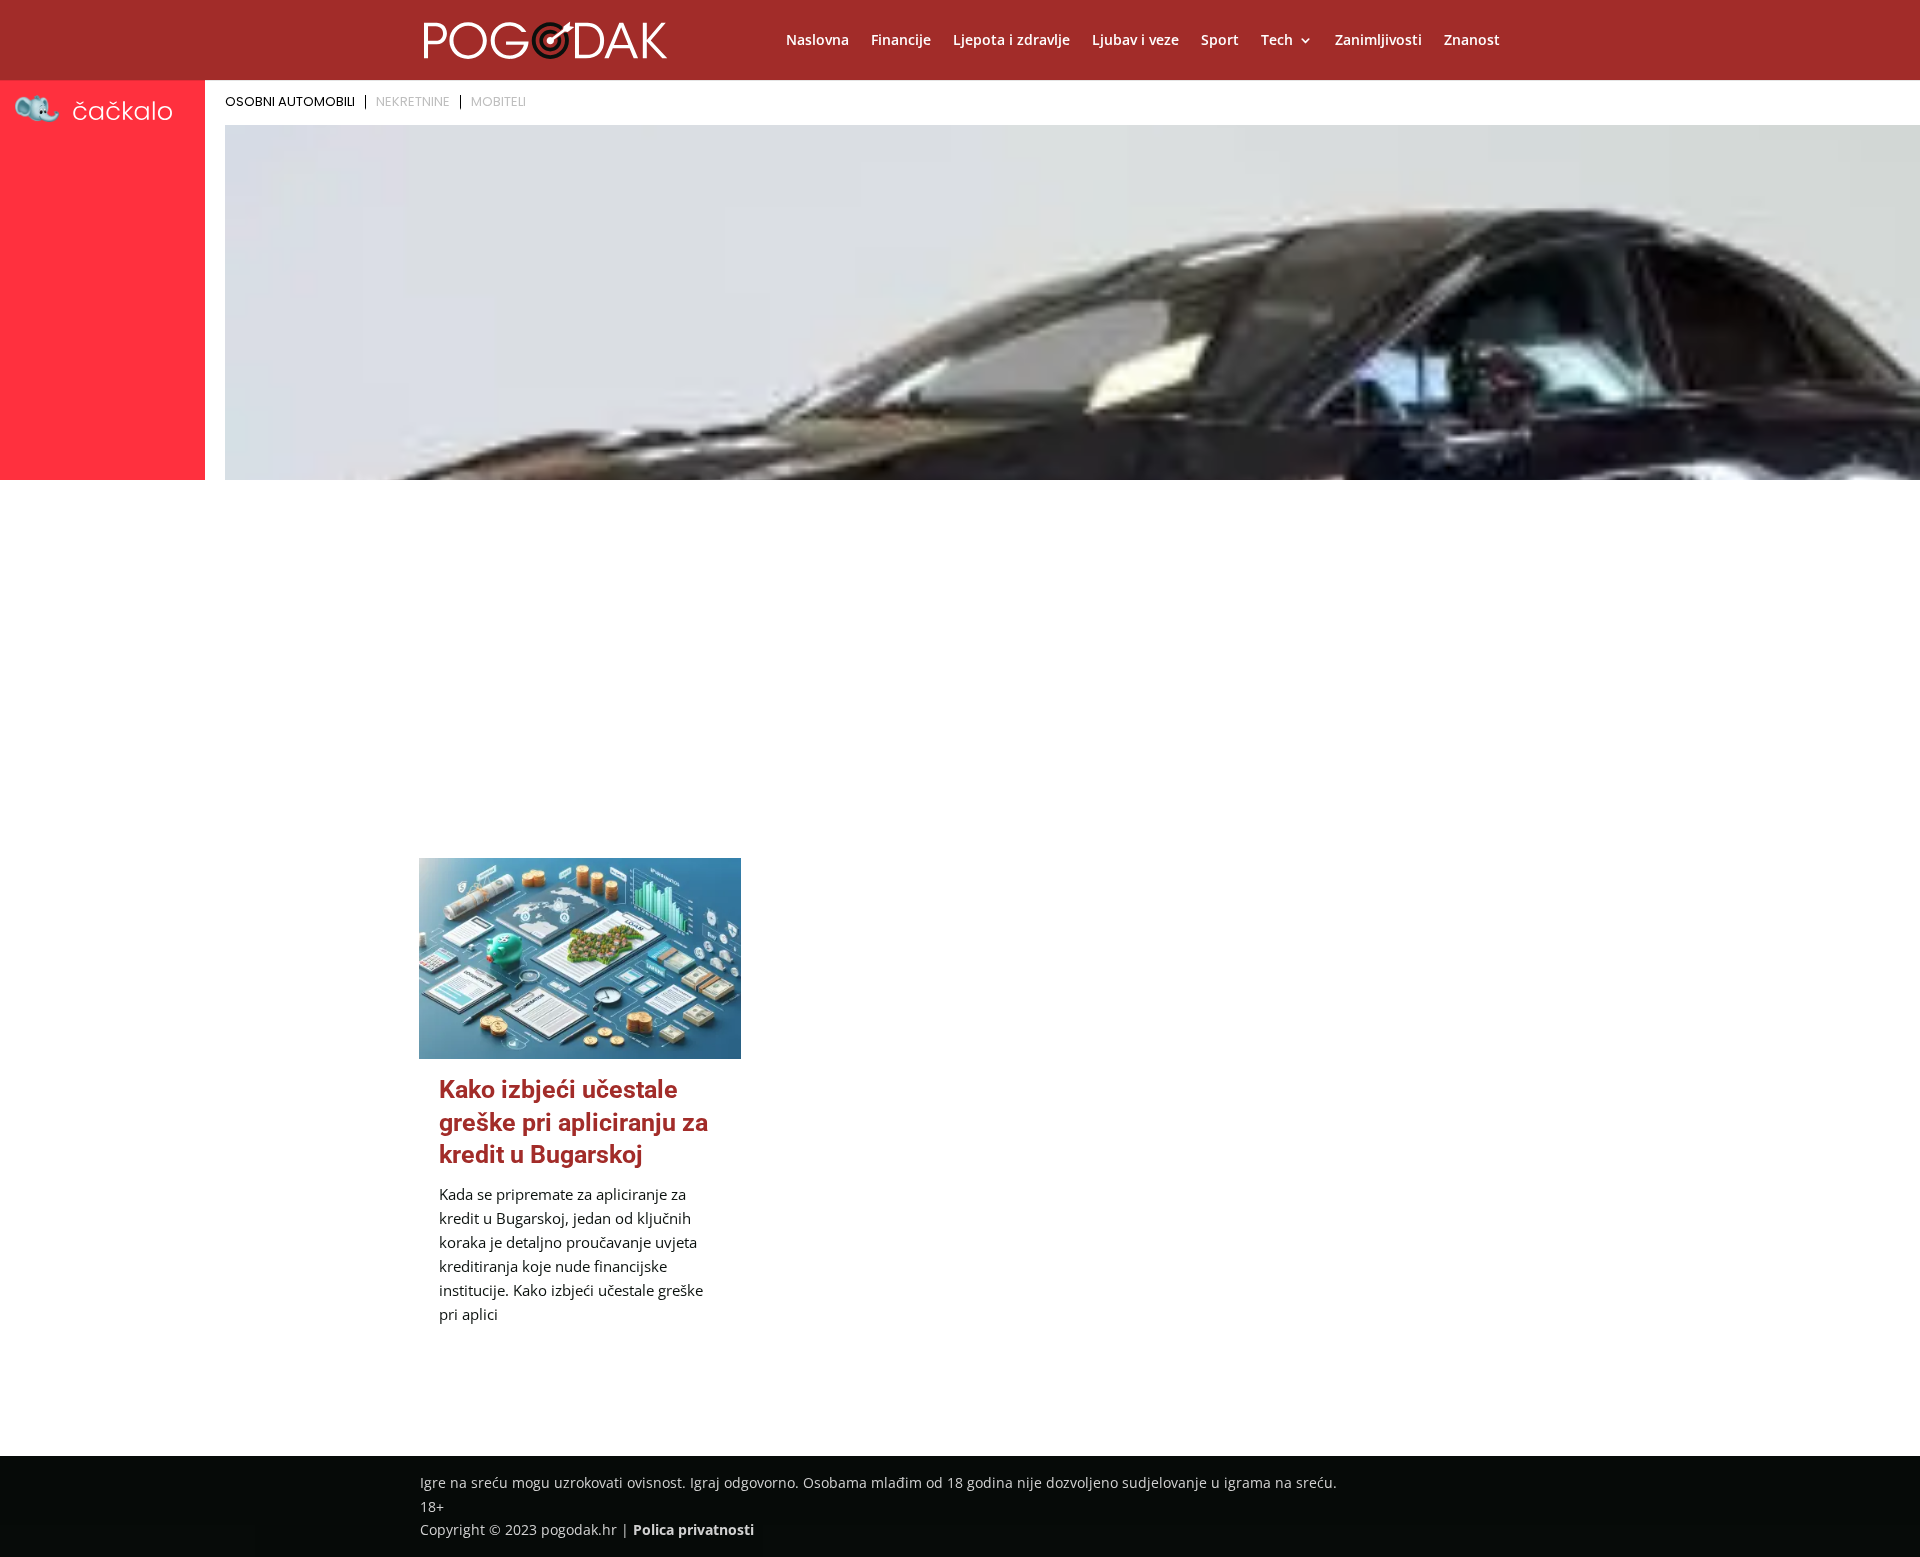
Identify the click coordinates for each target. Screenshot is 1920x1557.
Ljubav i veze (1135, 41)
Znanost (1472, 41)
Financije (901, 41)
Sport (1220, 41)
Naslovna (817, 41)
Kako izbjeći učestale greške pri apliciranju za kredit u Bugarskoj (573, 1122)
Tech (1277, 41)
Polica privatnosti (693, 1529)
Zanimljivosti (1378, 41)
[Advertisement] (960, 637)
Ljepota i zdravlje (1011, 41)
